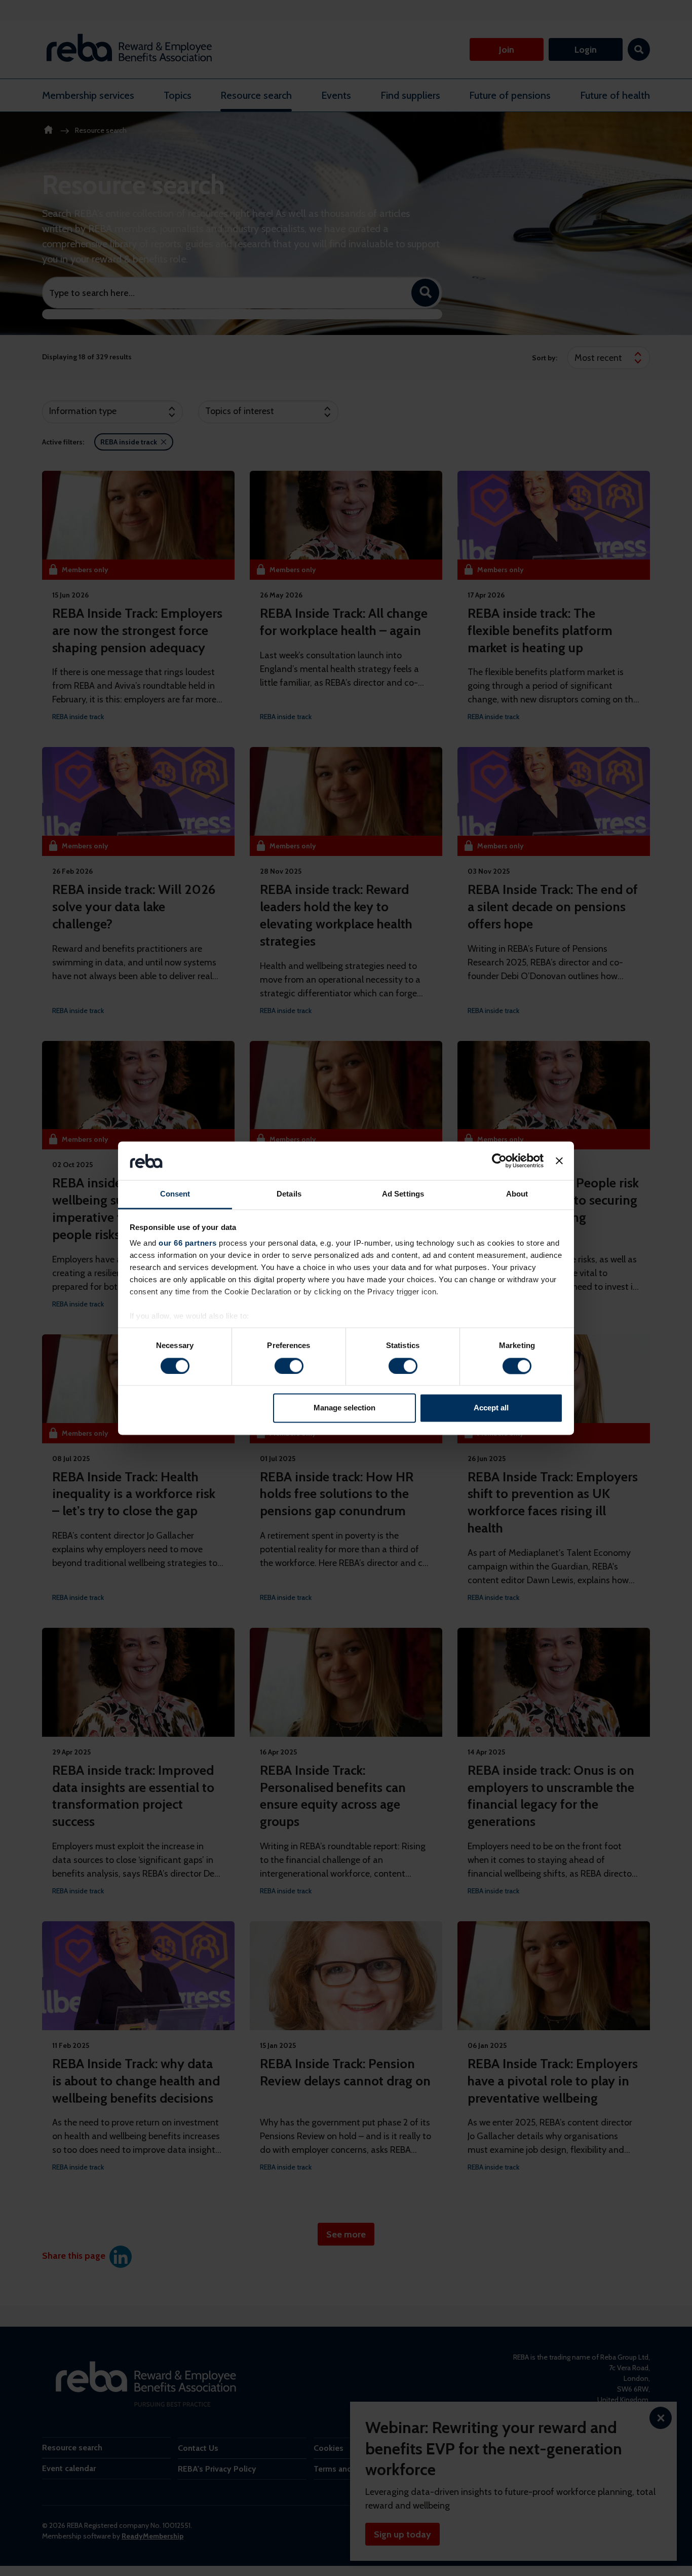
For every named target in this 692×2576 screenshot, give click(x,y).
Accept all (491, 1408)
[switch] (289, 1366)
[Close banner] (559, 1161)
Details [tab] (289, 1194)
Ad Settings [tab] (403, 1194)
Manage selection (344, 1408)
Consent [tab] (175, 1194)
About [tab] (517, 1194)
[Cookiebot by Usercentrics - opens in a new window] (499, 1161)
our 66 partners (188, 1243)
